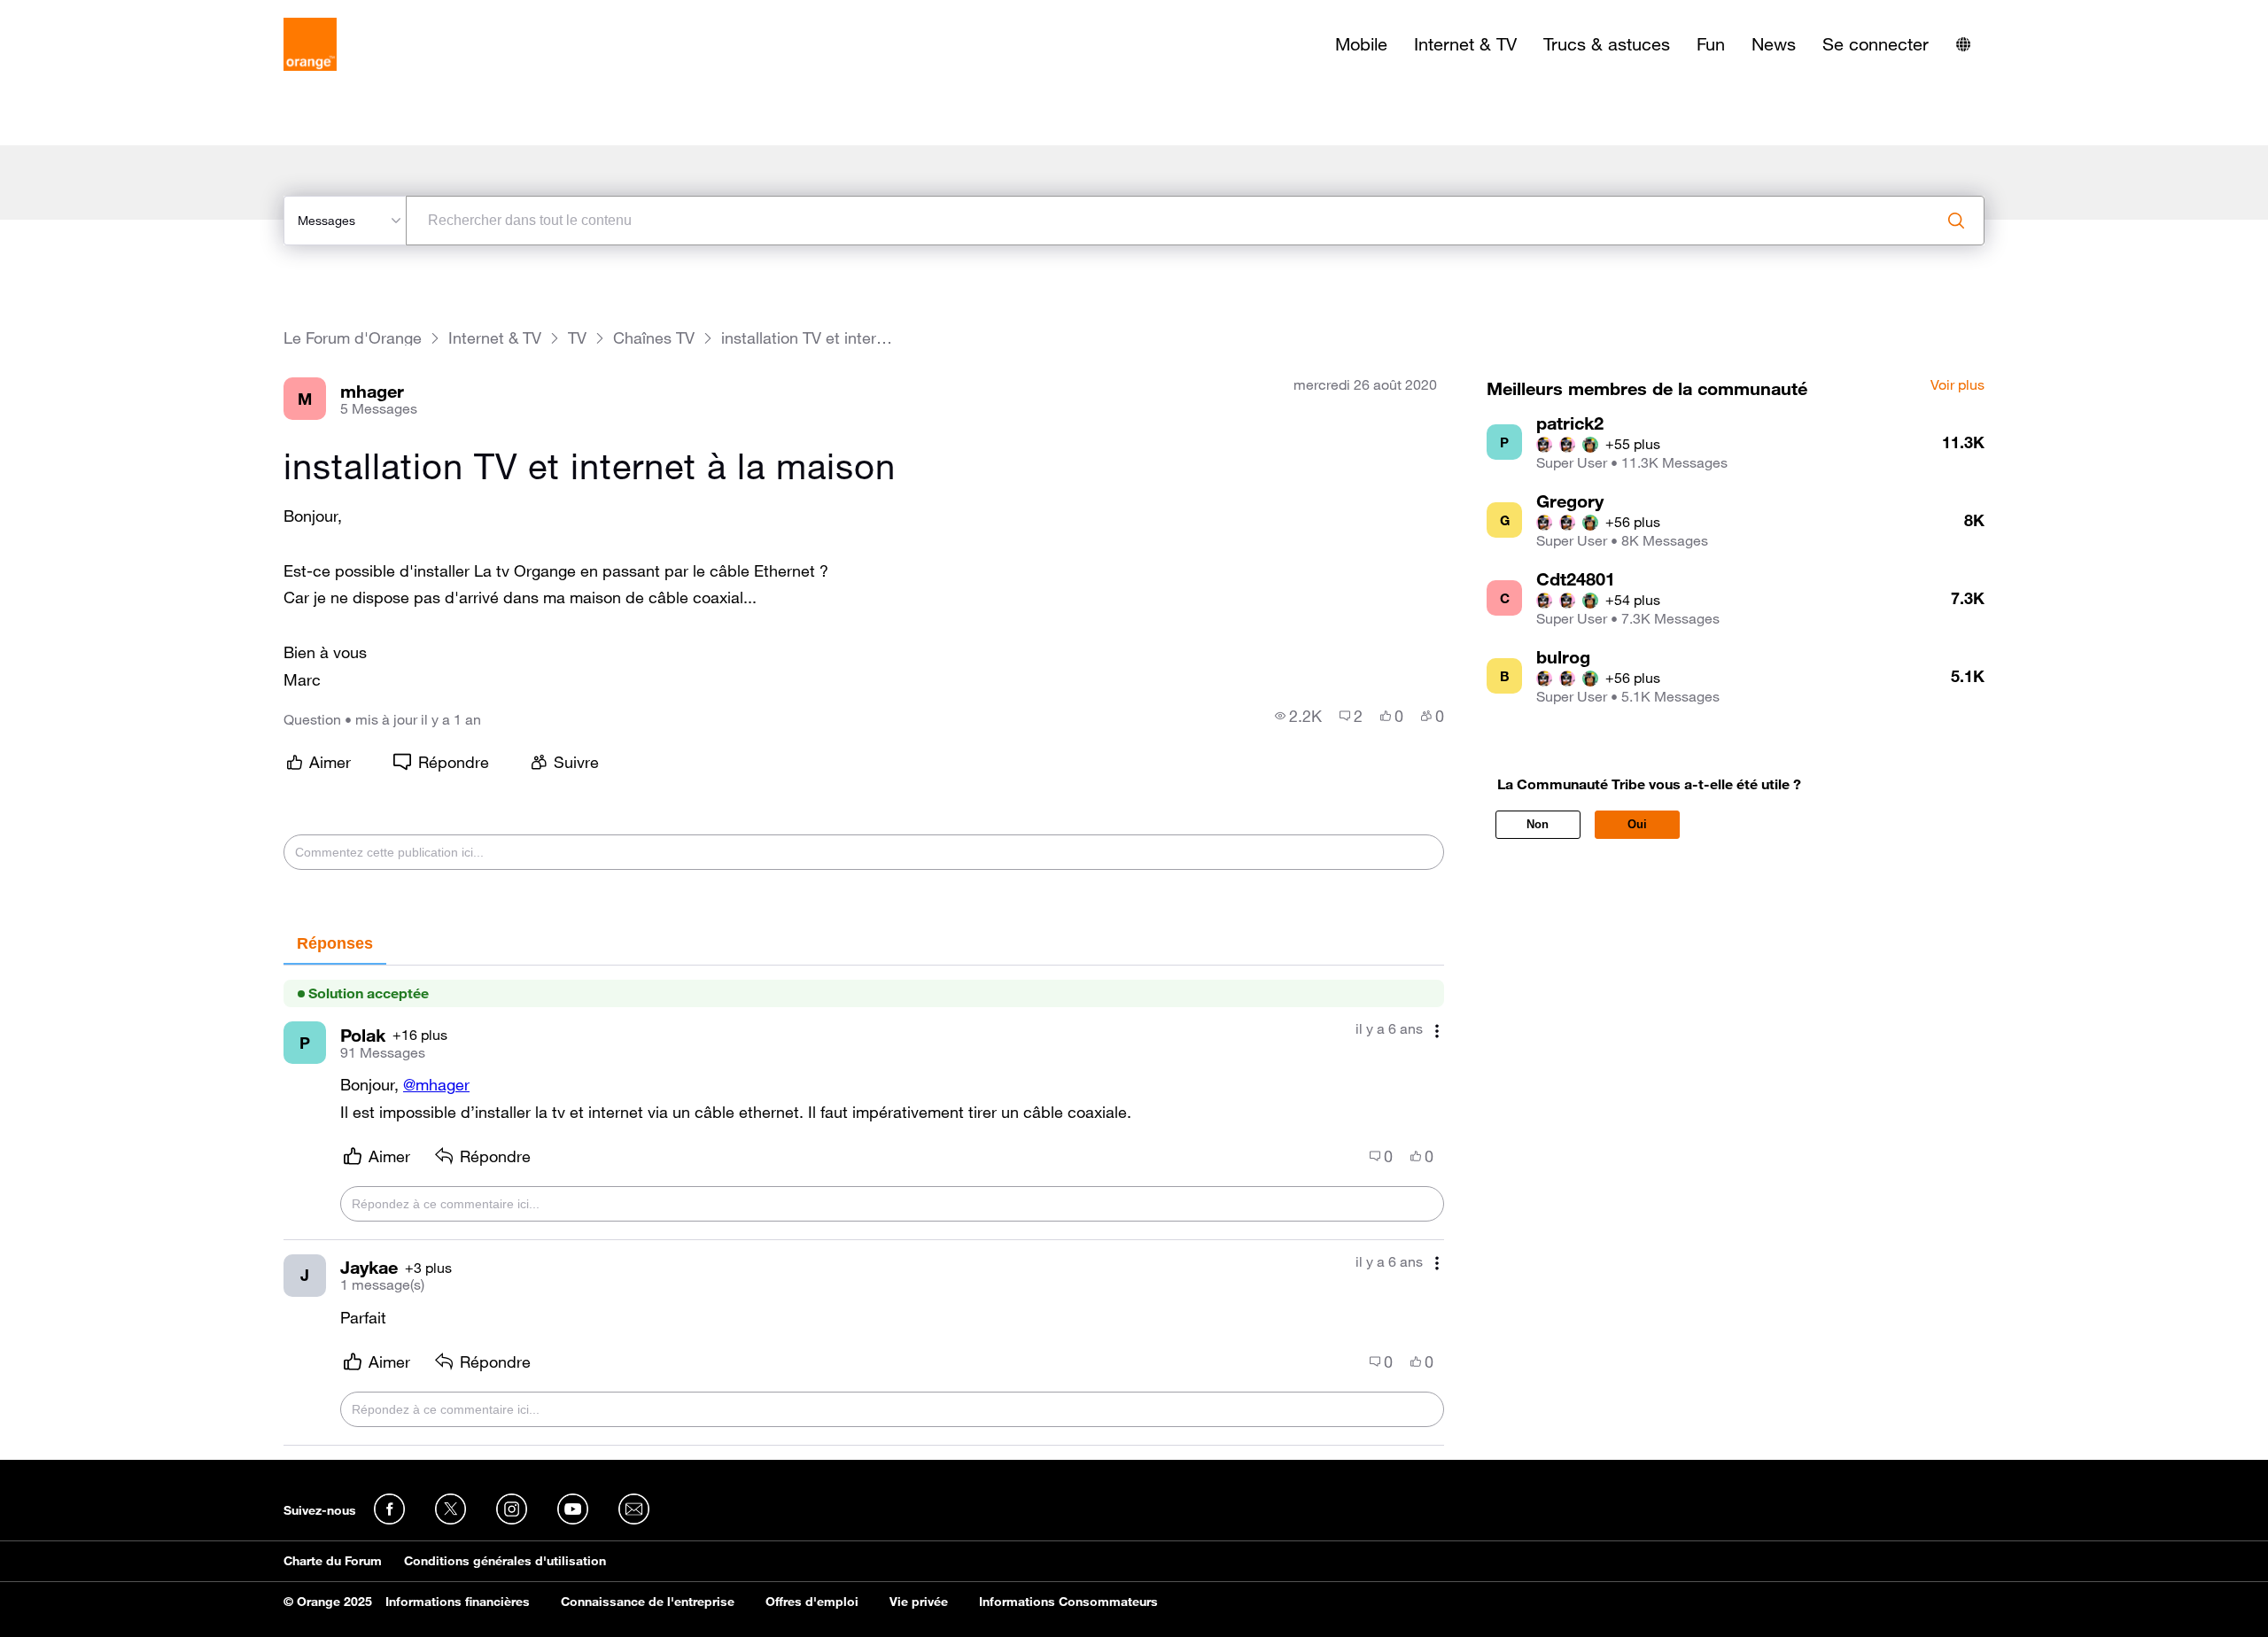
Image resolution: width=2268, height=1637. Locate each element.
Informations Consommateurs (1068, 1602)
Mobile (1361, 44)
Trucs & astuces (1607, 44)
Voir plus (1957, 385)
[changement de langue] (1963, 44)
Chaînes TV (654, 338)
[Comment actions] (1437, 1031)
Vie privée (919, 1602)
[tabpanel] (864, 1205)
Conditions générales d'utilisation (505, 1561)
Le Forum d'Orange (353, 338)
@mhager (436, 1084)
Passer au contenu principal (94, 13)
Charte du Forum (333, 1561)
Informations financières (458, 1602)
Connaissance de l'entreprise (648, 1602)
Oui (1637, 824)
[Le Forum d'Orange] (310, 44)
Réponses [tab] (335, 943)
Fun (1711, 44)
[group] (1298, 716)
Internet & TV (1465, 44)
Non (1538, 824)
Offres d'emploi (812, 1602)
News (1774, 44)
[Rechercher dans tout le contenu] (1956, 221)
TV (577, 338)
